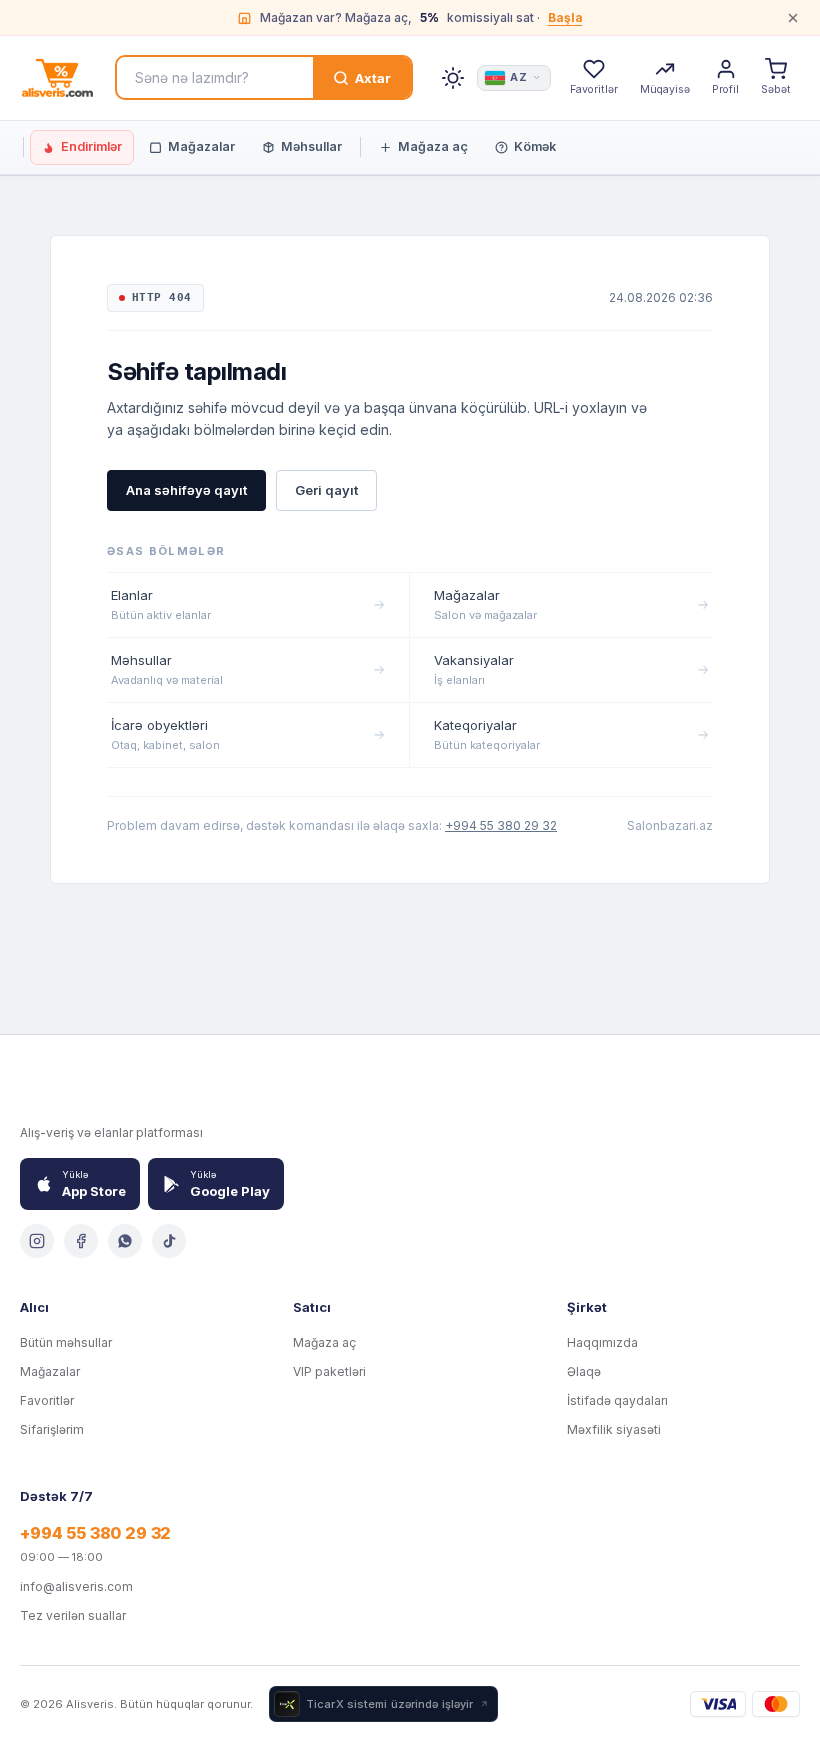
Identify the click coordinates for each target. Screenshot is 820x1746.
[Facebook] (81, 1241)
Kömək (535, 146)
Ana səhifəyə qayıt (186, 490)
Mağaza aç (433, 146)
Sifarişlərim (52, 1429)
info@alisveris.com (76, 1586)
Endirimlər (91, 146)
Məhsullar (311, 146)
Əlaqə (584, 1371)
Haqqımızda (602, 1342)
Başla (565, 17)
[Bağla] (793, 18)
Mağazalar (201, 146)
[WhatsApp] (125, 1241)
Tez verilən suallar (73, 1615)
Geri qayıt (326, 490)
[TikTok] (169, 1241)
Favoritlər (47, 1400)
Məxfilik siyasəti (614, 1429)
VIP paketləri (329, 1371)
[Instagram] (37, 1241)
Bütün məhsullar (66, 1342)
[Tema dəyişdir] (453, 78)
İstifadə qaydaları (617, 1400)
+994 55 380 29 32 (501, 825)
